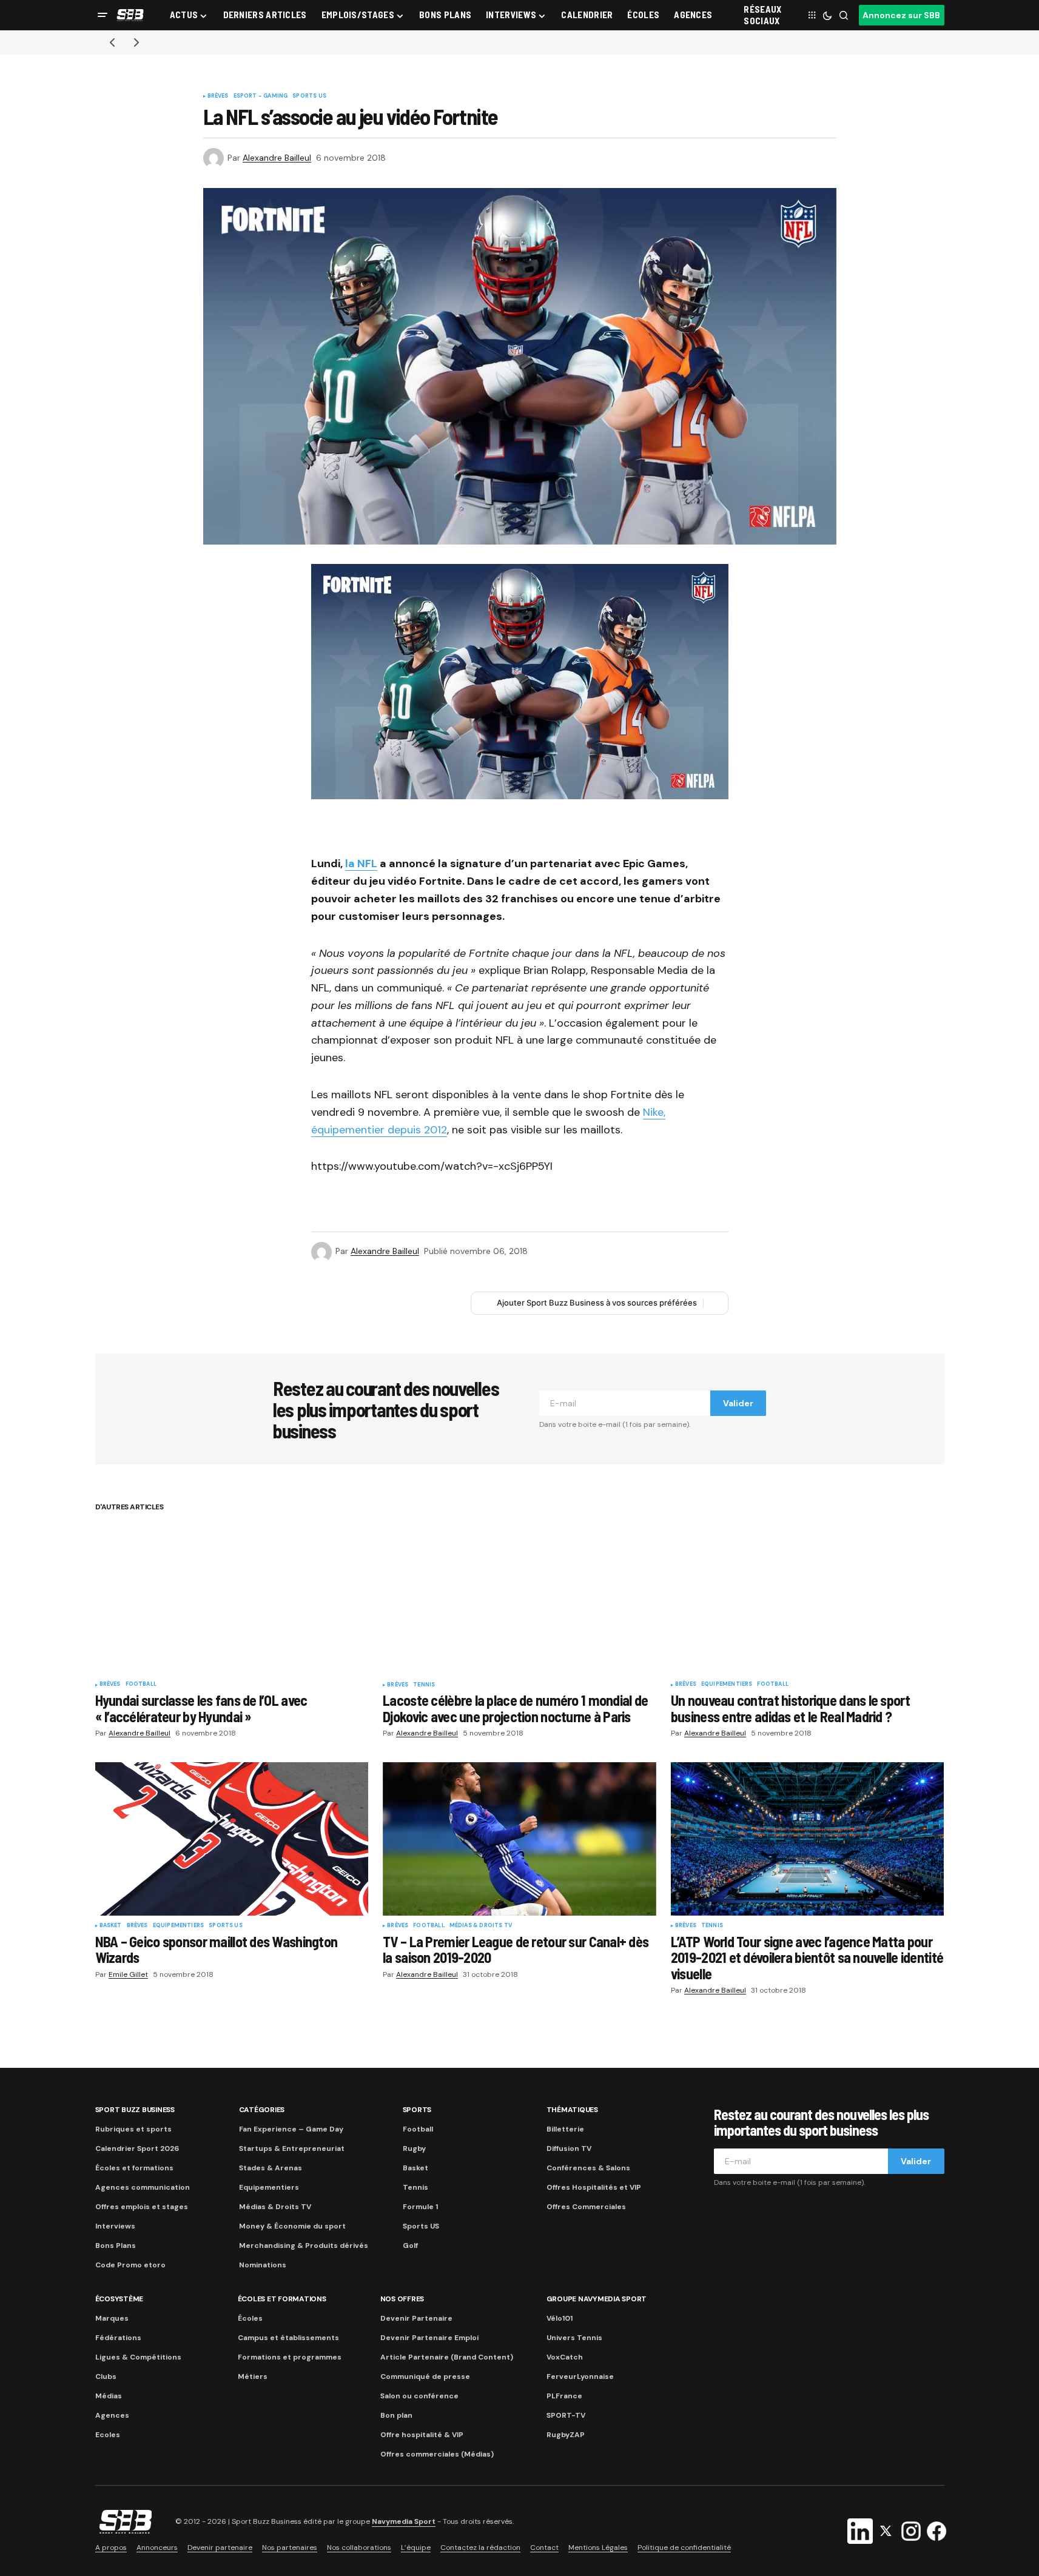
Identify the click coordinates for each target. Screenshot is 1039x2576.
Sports (417, 2110)
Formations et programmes (290, 2357)
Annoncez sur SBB (901, 15)
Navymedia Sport (404, 2521)
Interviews (115, 2226)
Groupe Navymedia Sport (597, 2299)
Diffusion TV (569, 2148)
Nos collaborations (359, 2547)
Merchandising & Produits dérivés (304, 2246)
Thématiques (572, 2110)
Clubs (106, 2376)
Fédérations (118, 2338)
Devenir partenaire (220, 2547)
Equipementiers (727, 1685)
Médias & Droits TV (481, 1926)
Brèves (218, 96)
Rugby (414, 2148)
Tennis (424, 1685)
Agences (112, 2415)
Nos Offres (402, 2299)
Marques (112, 2318)
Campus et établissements (288, 2338)
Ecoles (108, 2435)
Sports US (309, 96)
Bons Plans (116, 2246)
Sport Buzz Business (135, 2110)
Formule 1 (420, 2207)
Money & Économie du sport (292, 2226)
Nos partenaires (290, 2547)
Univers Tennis (574, 2338)
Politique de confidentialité (684, 2547)
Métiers (253, 2376)
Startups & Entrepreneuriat (292, 2148)
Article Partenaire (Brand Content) (447, 2357)
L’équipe (416, 2547)
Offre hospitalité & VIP (422, 2435)
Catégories (262, 2110)
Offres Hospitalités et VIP (594, 2187)
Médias (109, 2396)
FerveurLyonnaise (580, 2376)
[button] (103, 15)
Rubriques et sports (133, 2129)
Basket (111, 1926)
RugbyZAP (566, 2435)
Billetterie (565, 2129)
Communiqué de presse (425, 2376)
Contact (544, 2547)
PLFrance (564, 2396)
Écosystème (119, 2299)
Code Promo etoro (130, 2265)
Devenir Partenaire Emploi (429, 2338)
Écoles (250, 2318)
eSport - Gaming (261, 96)
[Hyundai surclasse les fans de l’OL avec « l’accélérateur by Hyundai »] (232, 1598)
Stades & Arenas (271, 2168)
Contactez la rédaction (480, 2547)
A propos (111, 2547)
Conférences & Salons (588, 2168)
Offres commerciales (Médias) (437, 2454)
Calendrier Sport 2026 (137, 2148)
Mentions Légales (598, 2547)
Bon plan (396, 2415)
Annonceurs (157, 2547)
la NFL (361, 864)
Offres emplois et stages (142, 2207)
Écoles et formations (134, 2168)
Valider (738, 1403)
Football (141, 1685)
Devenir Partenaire (416, 2318)
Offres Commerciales (586, 2207)
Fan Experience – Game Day (291, 2129)
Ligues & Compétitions (138, 2357)
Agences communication (143, 2187)
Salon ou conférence (419, 2396)
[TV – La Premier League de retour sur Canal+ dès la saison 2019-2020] (519, 1839)
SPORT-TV (566, 2415)
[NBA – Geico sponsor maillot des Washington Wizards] (232, 1839)
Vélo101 (560, 2318)
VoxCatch (565, 2357)
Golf (410, 2246)
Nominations (263, 2265)
